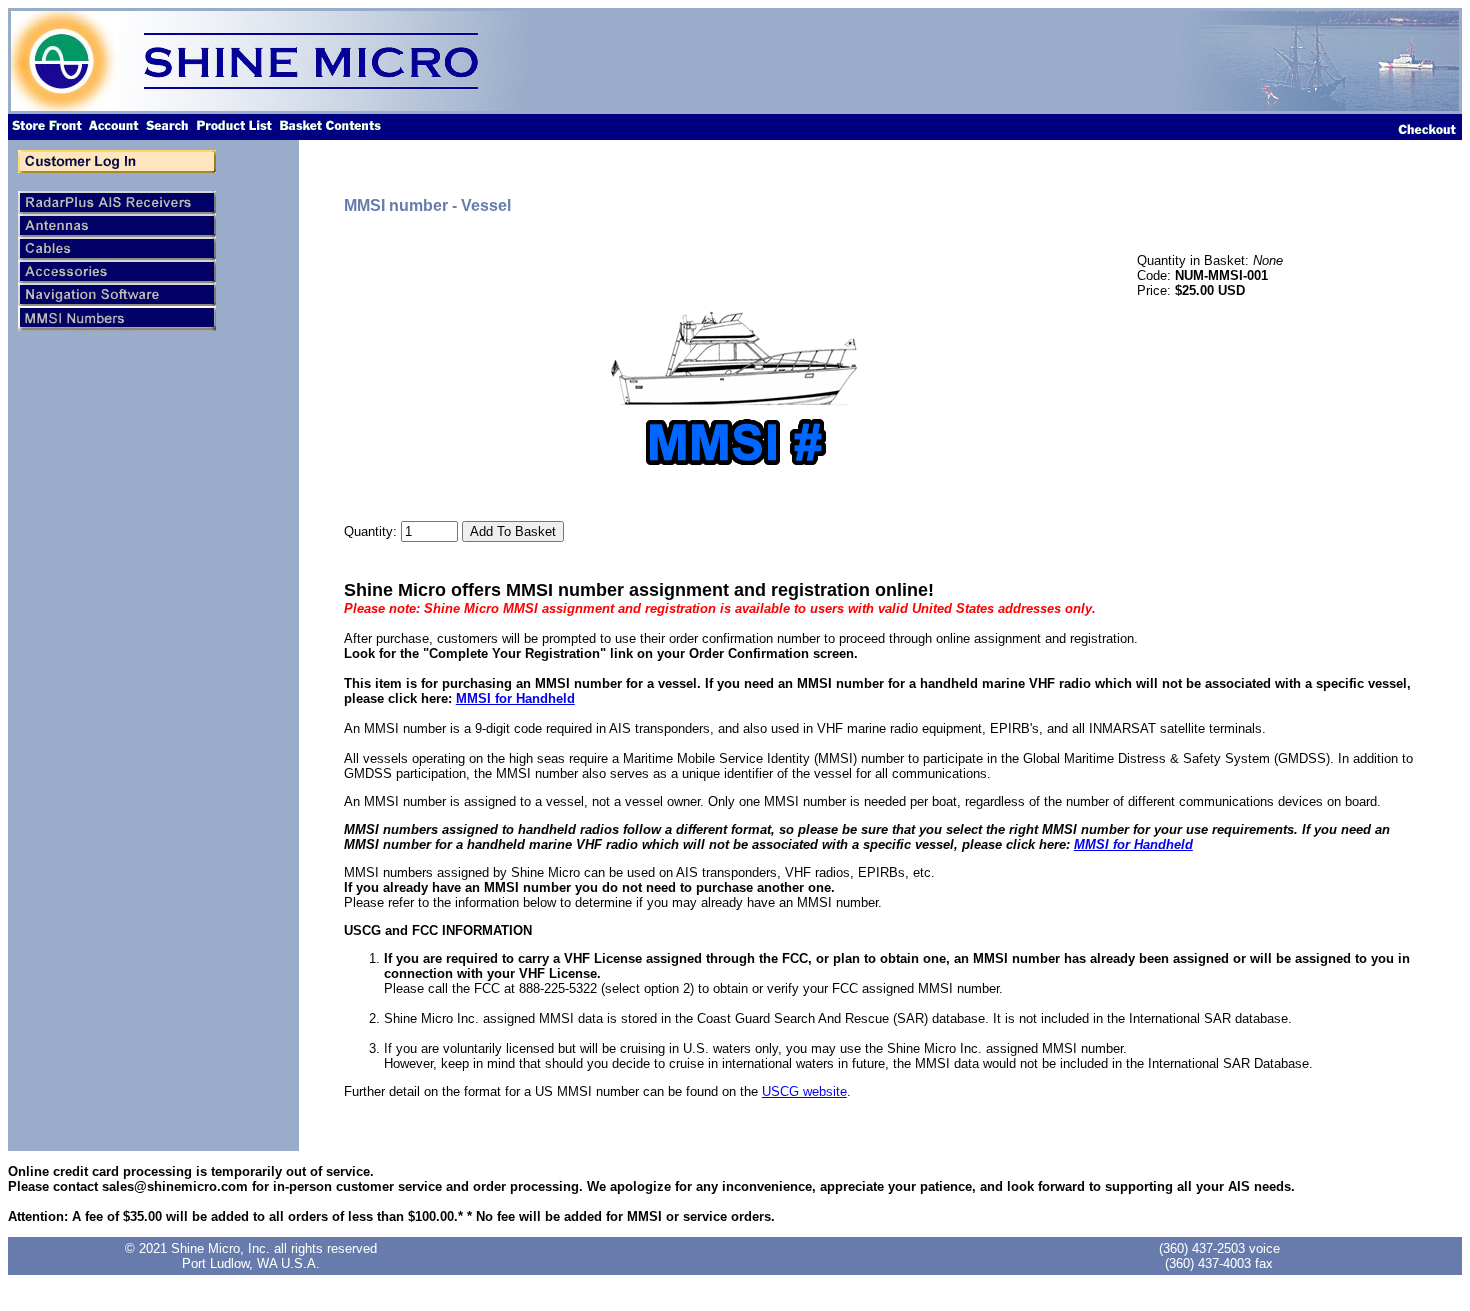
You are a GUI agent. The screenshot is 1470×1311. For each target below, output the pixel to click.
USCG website (804, 1091)
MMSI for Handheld (515, 698)
